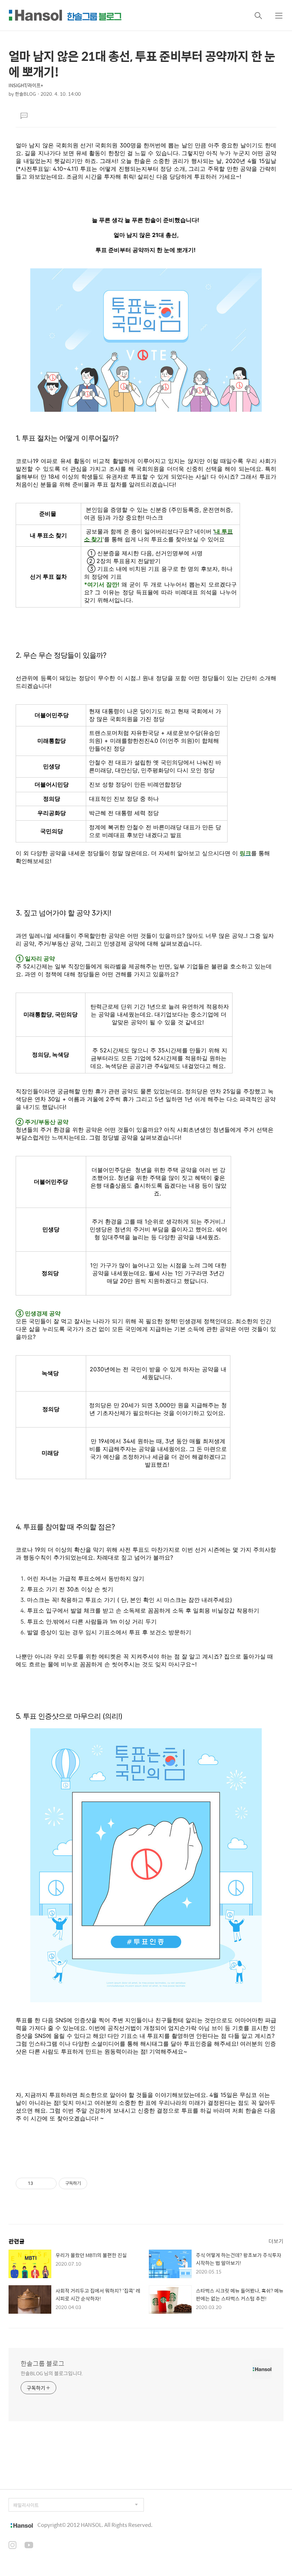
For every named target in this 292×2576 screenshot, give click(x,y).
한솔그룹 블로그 (43, 2364)
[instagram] (12, 2546)
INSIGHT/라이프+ (26, 85)
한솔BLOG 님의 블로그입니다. (52, 2373)
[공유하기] (40, 2183)
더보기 (276, 2241)
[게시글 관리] (49, 2183)
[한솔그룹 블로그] (65, 15)
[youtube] (29, 2546)
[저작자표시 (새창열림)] (90, 2183)
